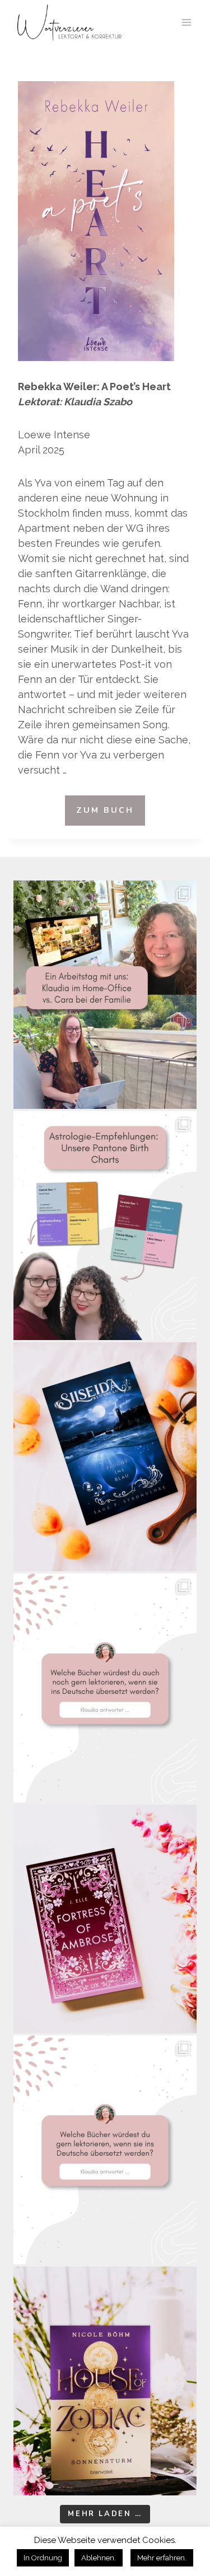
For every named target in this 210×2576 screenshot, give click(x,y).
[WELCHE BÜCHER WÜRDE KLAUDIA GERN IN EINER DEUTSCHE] (105, 2150)
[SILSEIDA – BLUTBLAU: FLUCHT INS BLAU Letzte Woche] (105, 1457)
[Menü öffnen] (186, 22)
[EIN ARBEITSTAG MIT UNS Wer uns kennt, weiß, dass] (105, 995)
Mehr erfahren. (162, 2558)
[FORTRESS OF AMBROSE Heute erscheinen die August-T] (105, 1919)
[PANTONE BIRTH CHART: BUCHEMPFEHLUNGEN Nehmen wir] (105, 1226)
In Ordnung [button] (43, 2558)
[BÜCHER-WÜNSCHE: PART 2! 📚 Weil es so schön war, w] (105, 1688)
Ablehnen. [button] (99, 2558)
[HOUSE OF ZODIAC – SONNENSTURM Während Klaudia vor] (105, 2381)
